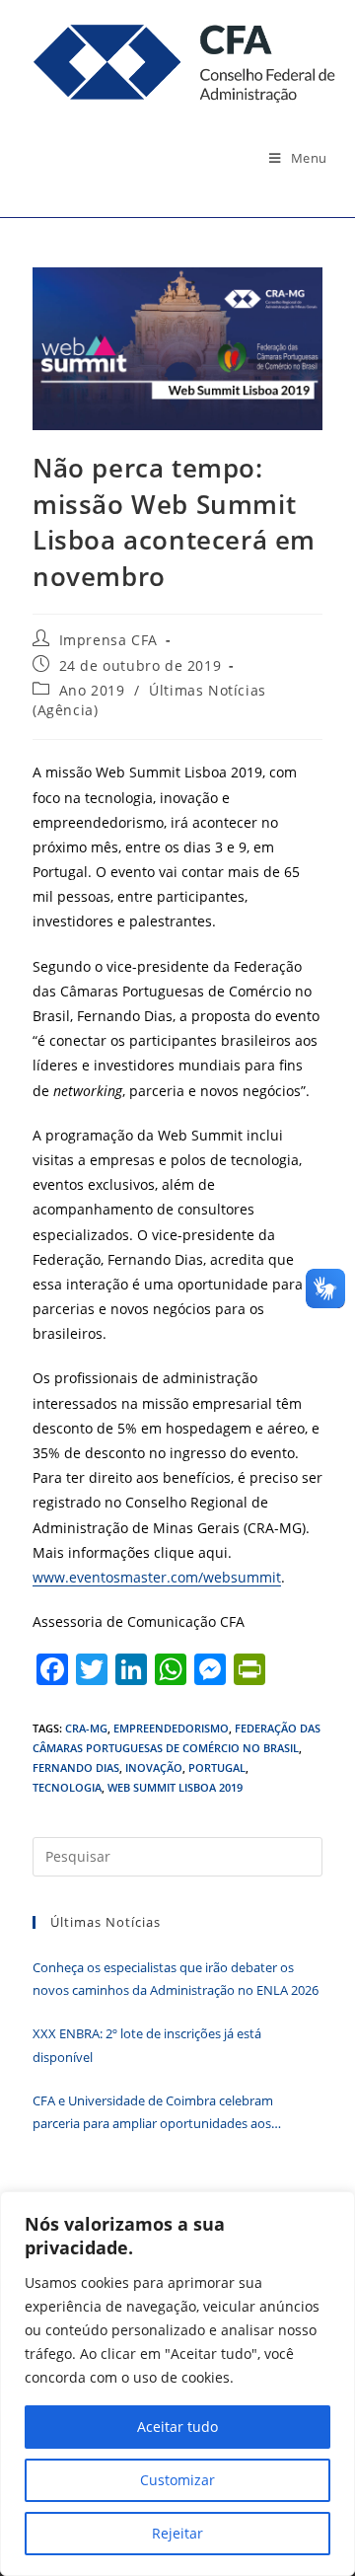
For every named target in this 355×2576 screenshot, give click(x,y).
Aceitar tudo (177, 2427)
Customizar (177, 2480)
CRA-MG (86, 1728)
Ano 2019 (92, 690)
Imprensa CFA (108, 640)
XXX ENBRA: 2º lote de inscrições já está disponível (147, 2045)
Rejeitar (177, 2533)
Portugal (217, 1767)
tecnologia (67, 1787)
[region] (177, 2384)
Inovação (154, 1767)
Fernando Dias (76, 1767)
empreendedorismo (171, 1728)
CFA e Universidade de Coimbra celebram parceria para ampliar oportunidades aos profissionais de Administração (153, 2114)
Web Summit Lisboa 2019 (175, 1787)
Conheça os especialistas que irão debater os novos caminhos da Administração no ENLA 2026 (177, 1979)
